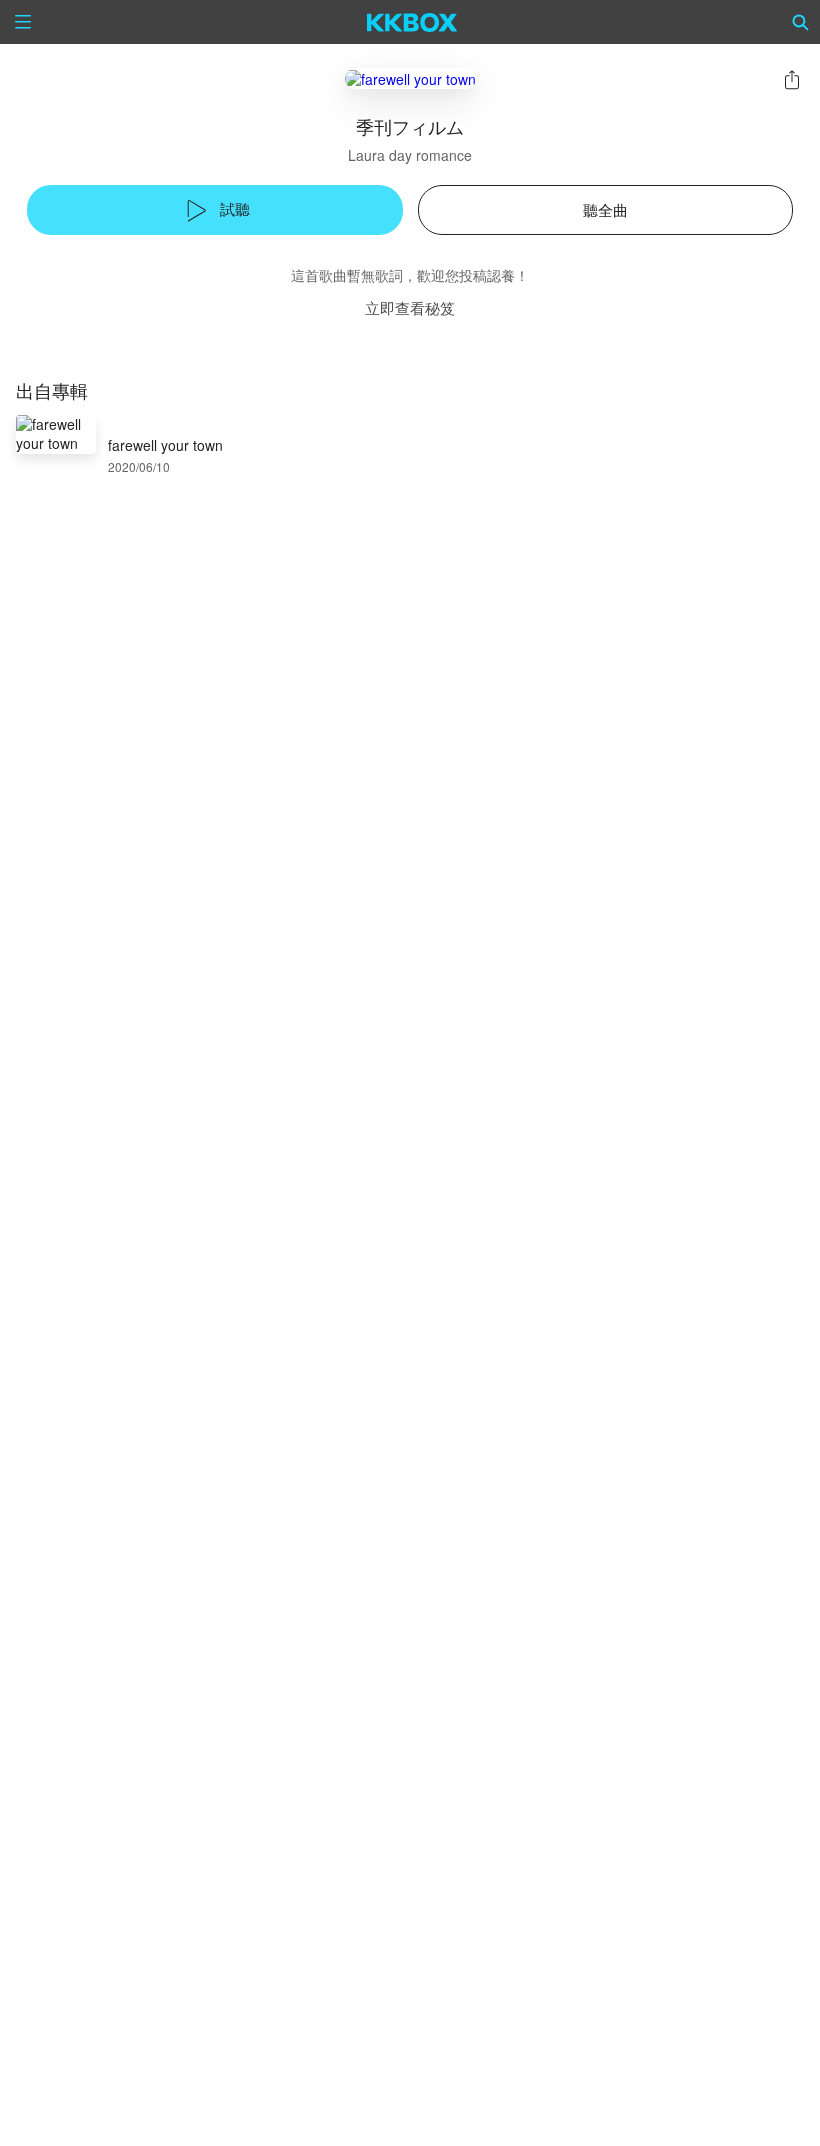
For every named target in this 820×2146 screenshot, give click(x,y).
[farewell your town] (410, 78)
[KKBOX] (412, 22)
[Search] (801, 22)
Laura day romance (410, 155)
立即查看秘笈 (410, 307)
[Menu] (23, 22)
